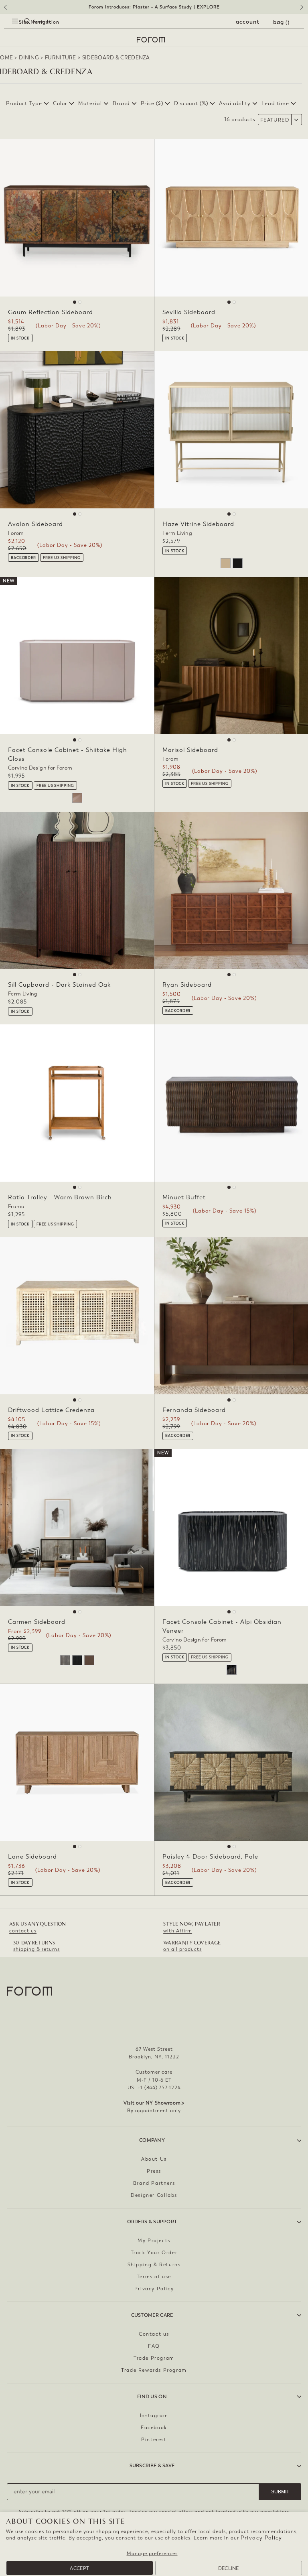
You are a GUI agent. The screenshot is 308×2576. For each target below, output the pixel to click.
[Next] (303, 10)
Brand (121, 103)
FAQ (154, 2346)
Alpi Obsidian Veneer (232, 1670)
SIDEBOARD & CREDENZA (116, 58)
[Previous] (5, 10)
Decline (229, 2568)
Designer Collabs (154, 2195)
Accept (79, 2568)
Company (152, 2140)
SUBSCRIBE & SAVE (152, 2466)
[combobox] (20, 30)
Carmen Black (77, 1660)
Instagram (154, 2416)
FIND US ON (152, 2397)
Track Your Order (154, 2253)
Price (152, 103)
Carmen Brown (89, 1660)
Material (90, 103)
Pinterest (154, 2440)
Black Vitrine (238, 563)
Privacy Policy (261, 2538)
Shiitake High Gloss (77, 798)
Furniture (61, 58)
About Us (154, 2159)
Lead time (275, 103)
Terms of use (154, 2277)
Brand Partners (154, 2183)
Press (154, 2171)
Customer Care (152, 2315)
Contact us (154, 2334)
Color (60, 103)
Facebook (154, 2428)
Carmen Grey (65, 1660)
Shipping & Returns (154, 2265)
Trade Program (154, 2358)
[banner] (154, 7)
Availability (235, 103)
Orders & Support (152, 2222)
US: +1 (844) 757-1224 (154, 2088)
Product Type (24, 103)
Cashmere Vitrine (226, 563)
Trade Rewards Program (154, 2370)
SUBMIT (280, 2492)
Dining (29, 58)
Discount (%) (191, 103)
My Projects (154, 2241)
